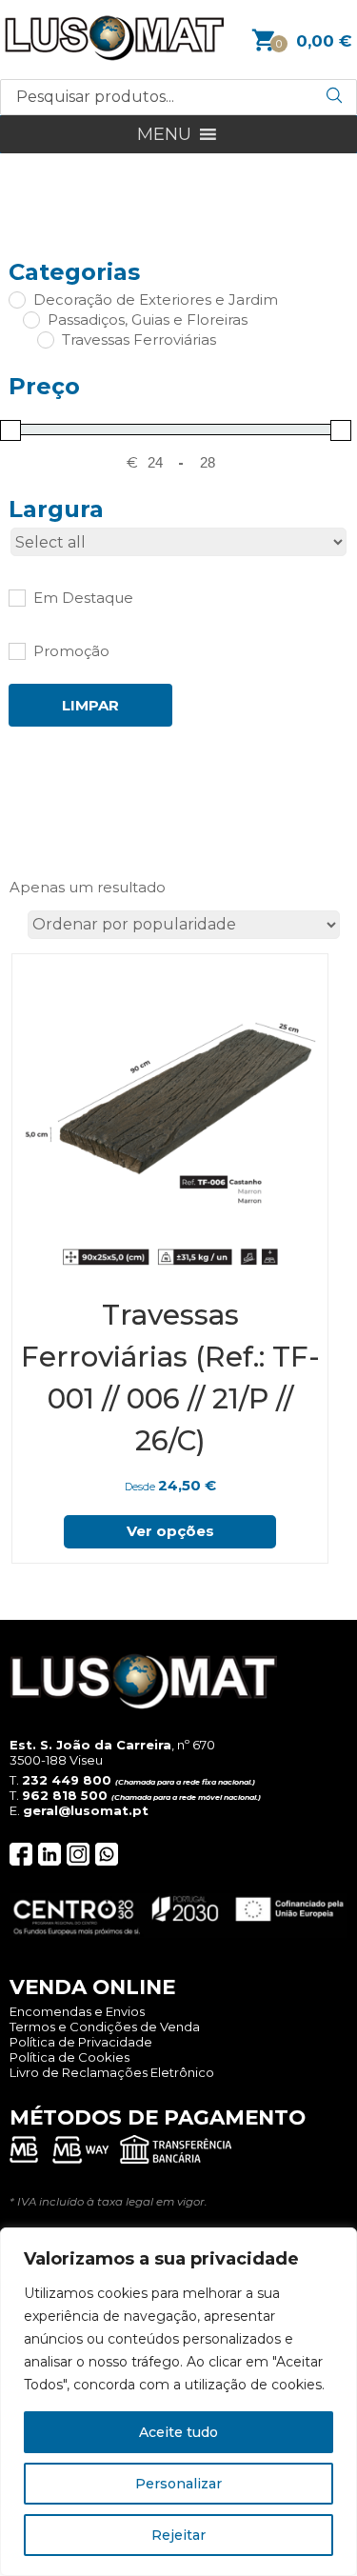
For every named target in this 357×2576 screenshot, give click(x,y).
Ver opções (170, 1531)
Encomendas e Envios (77, 2011)
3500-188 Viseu (56, 1760)
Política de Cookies (69, 2057)
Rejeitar (178, 2535)
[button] (164, 134)
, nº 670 (112, 1745)
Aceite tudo (178, 2432)
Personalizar (178, 2484)
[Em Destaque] (16, 597)
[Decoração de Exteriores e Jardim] (16, 299)
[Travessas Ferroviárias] (45, 339)
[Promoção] (16, 650)
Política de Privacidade (81, 2042)
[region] (178, 2402)
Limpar (90, 705)
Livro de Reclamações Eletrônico (112, 2072)
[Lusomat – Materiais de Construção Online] (114, 56)
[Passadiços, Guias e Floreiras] (30, 319)
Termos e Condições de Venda (105, 2027)
